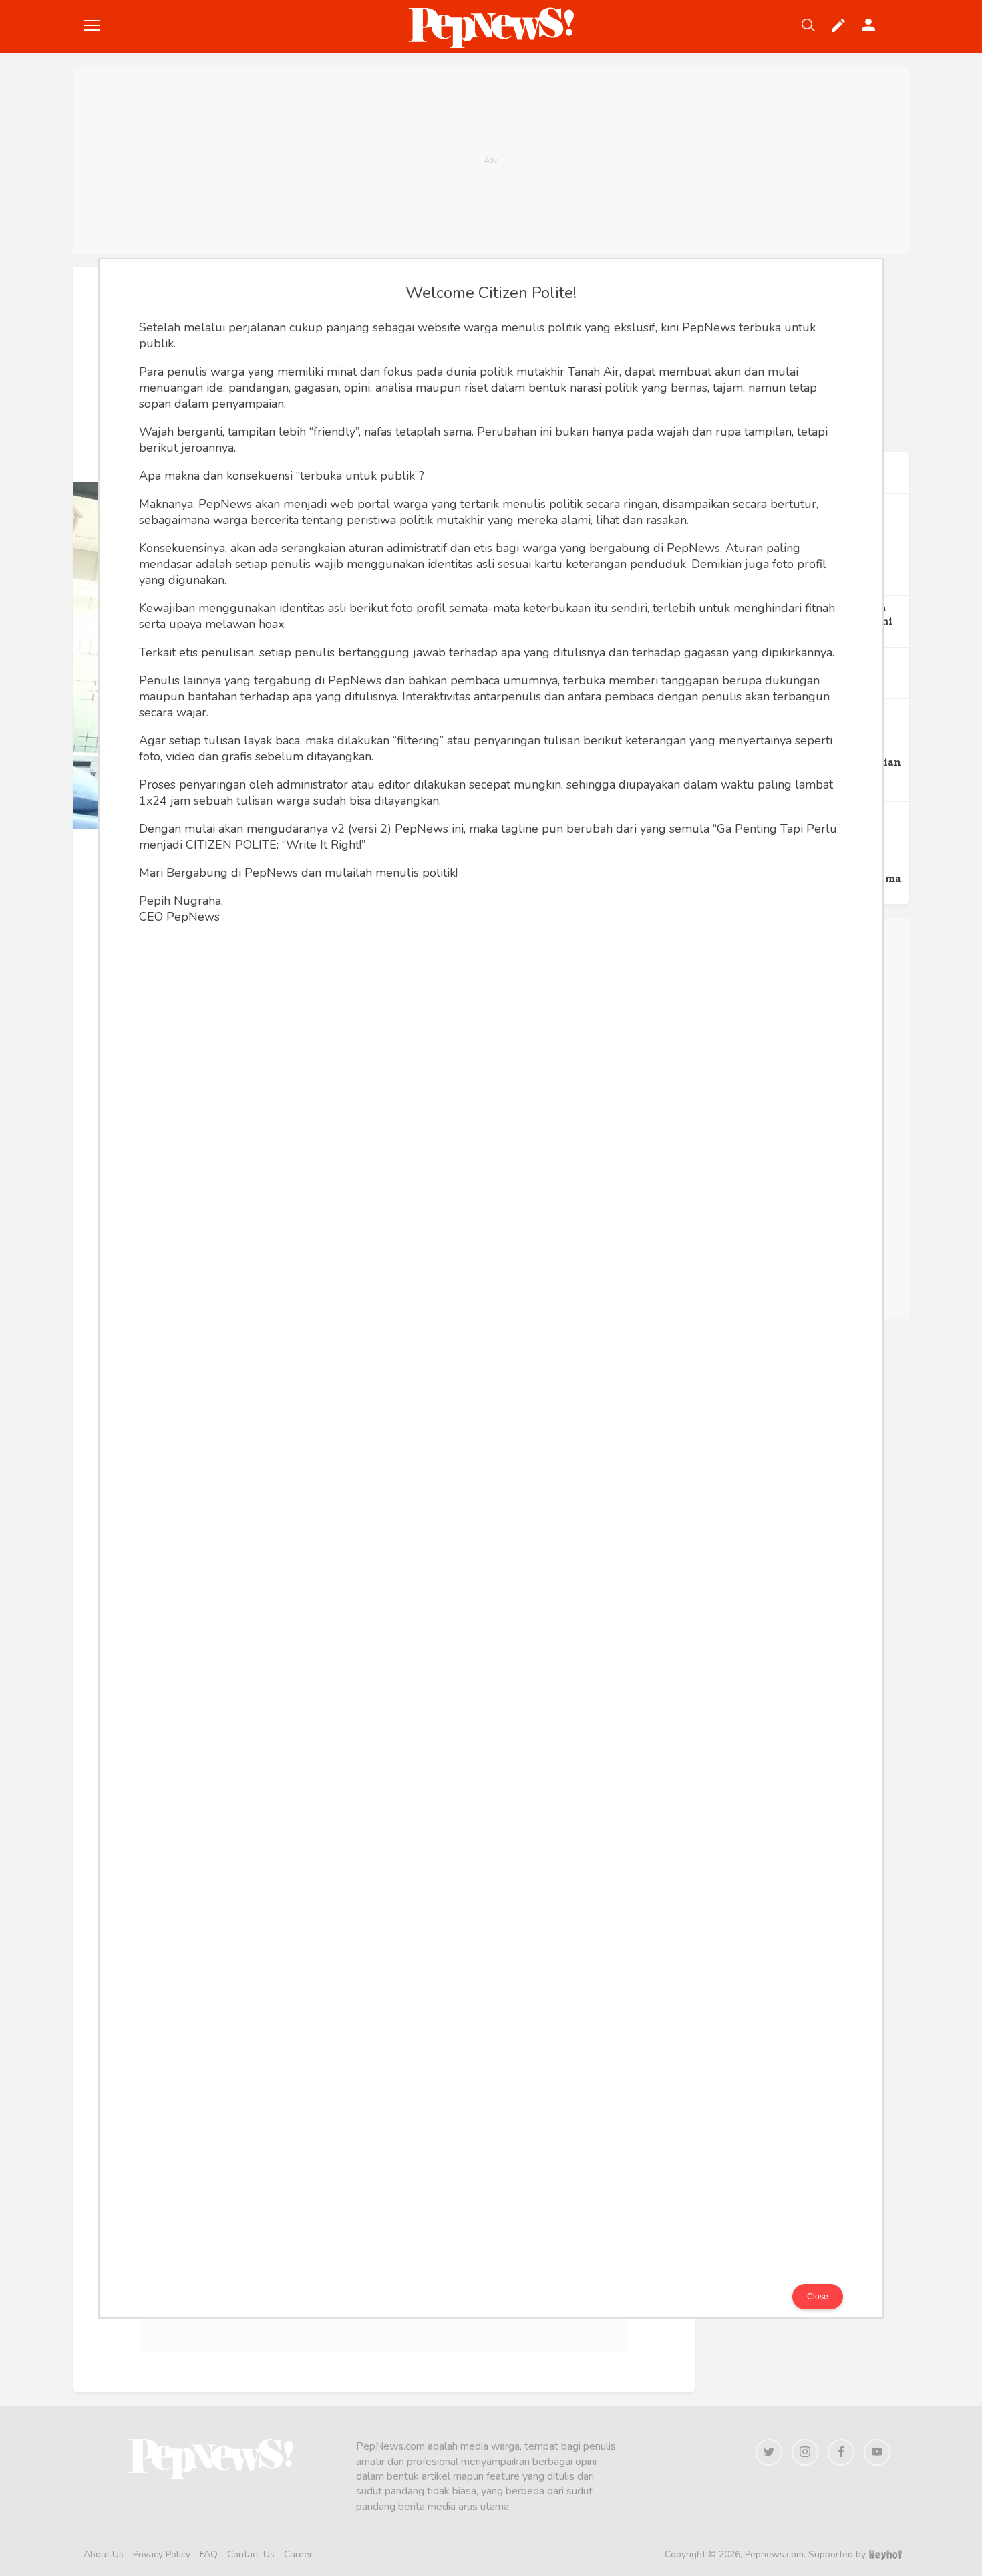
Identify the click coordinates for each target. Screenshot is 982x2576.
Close (818, 2297)
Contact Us (251, 2554)
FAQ (209, 2554)
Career (298, 2554)
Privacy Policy (162, 2554)
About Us (104, 2554)
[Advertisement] (491, 160)
